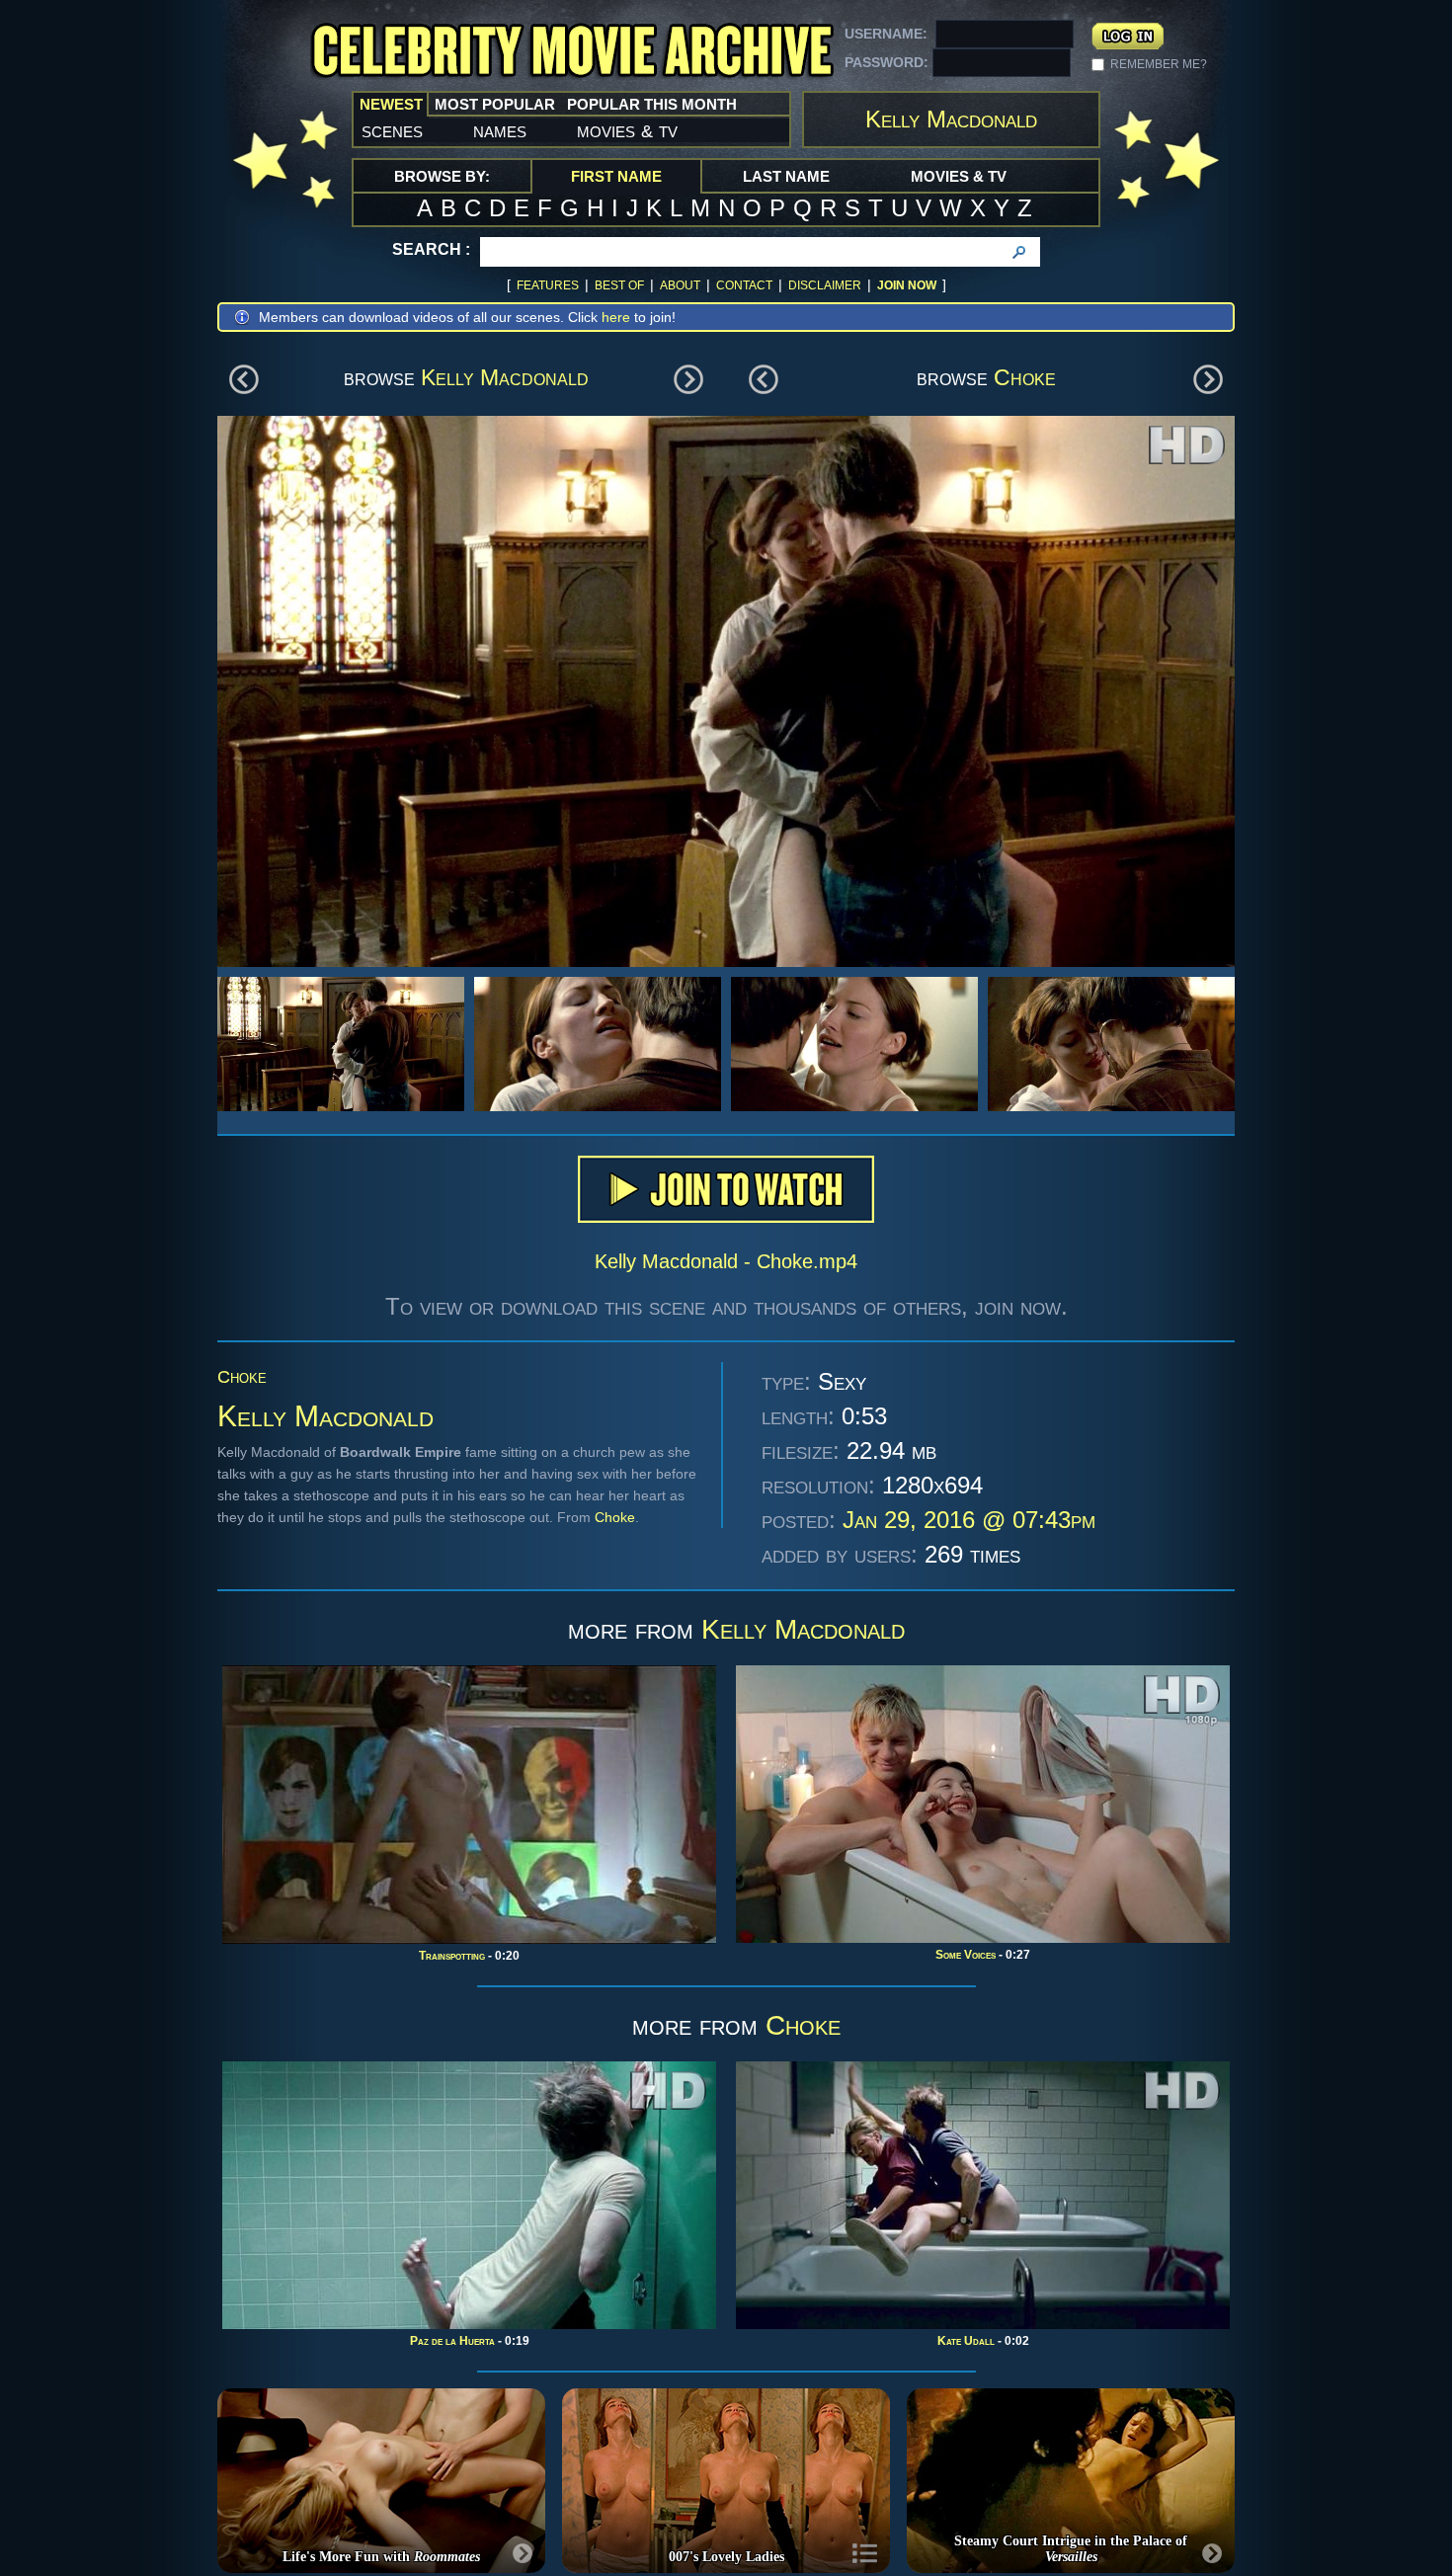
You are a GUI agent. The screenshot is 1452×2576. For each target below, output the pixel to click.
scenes (392, 130)
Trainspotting (452, 1956)
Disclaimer (825, 285)
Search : (431, 249)
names (500, 130)
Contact (744, 285)
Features (548, 285)
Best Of (619, 285)
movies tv (627, 130)
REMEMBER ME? (1159, 64)
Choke (1025, 377)
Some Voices (966, 1955)
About (680, 285)
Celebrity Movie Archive (572, 52)
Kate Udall (966, 2341)
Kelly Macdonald (505, 377)
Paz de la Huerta (452, 2341)
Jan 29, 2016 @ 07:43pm (969, 1520)
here (616, 317)
